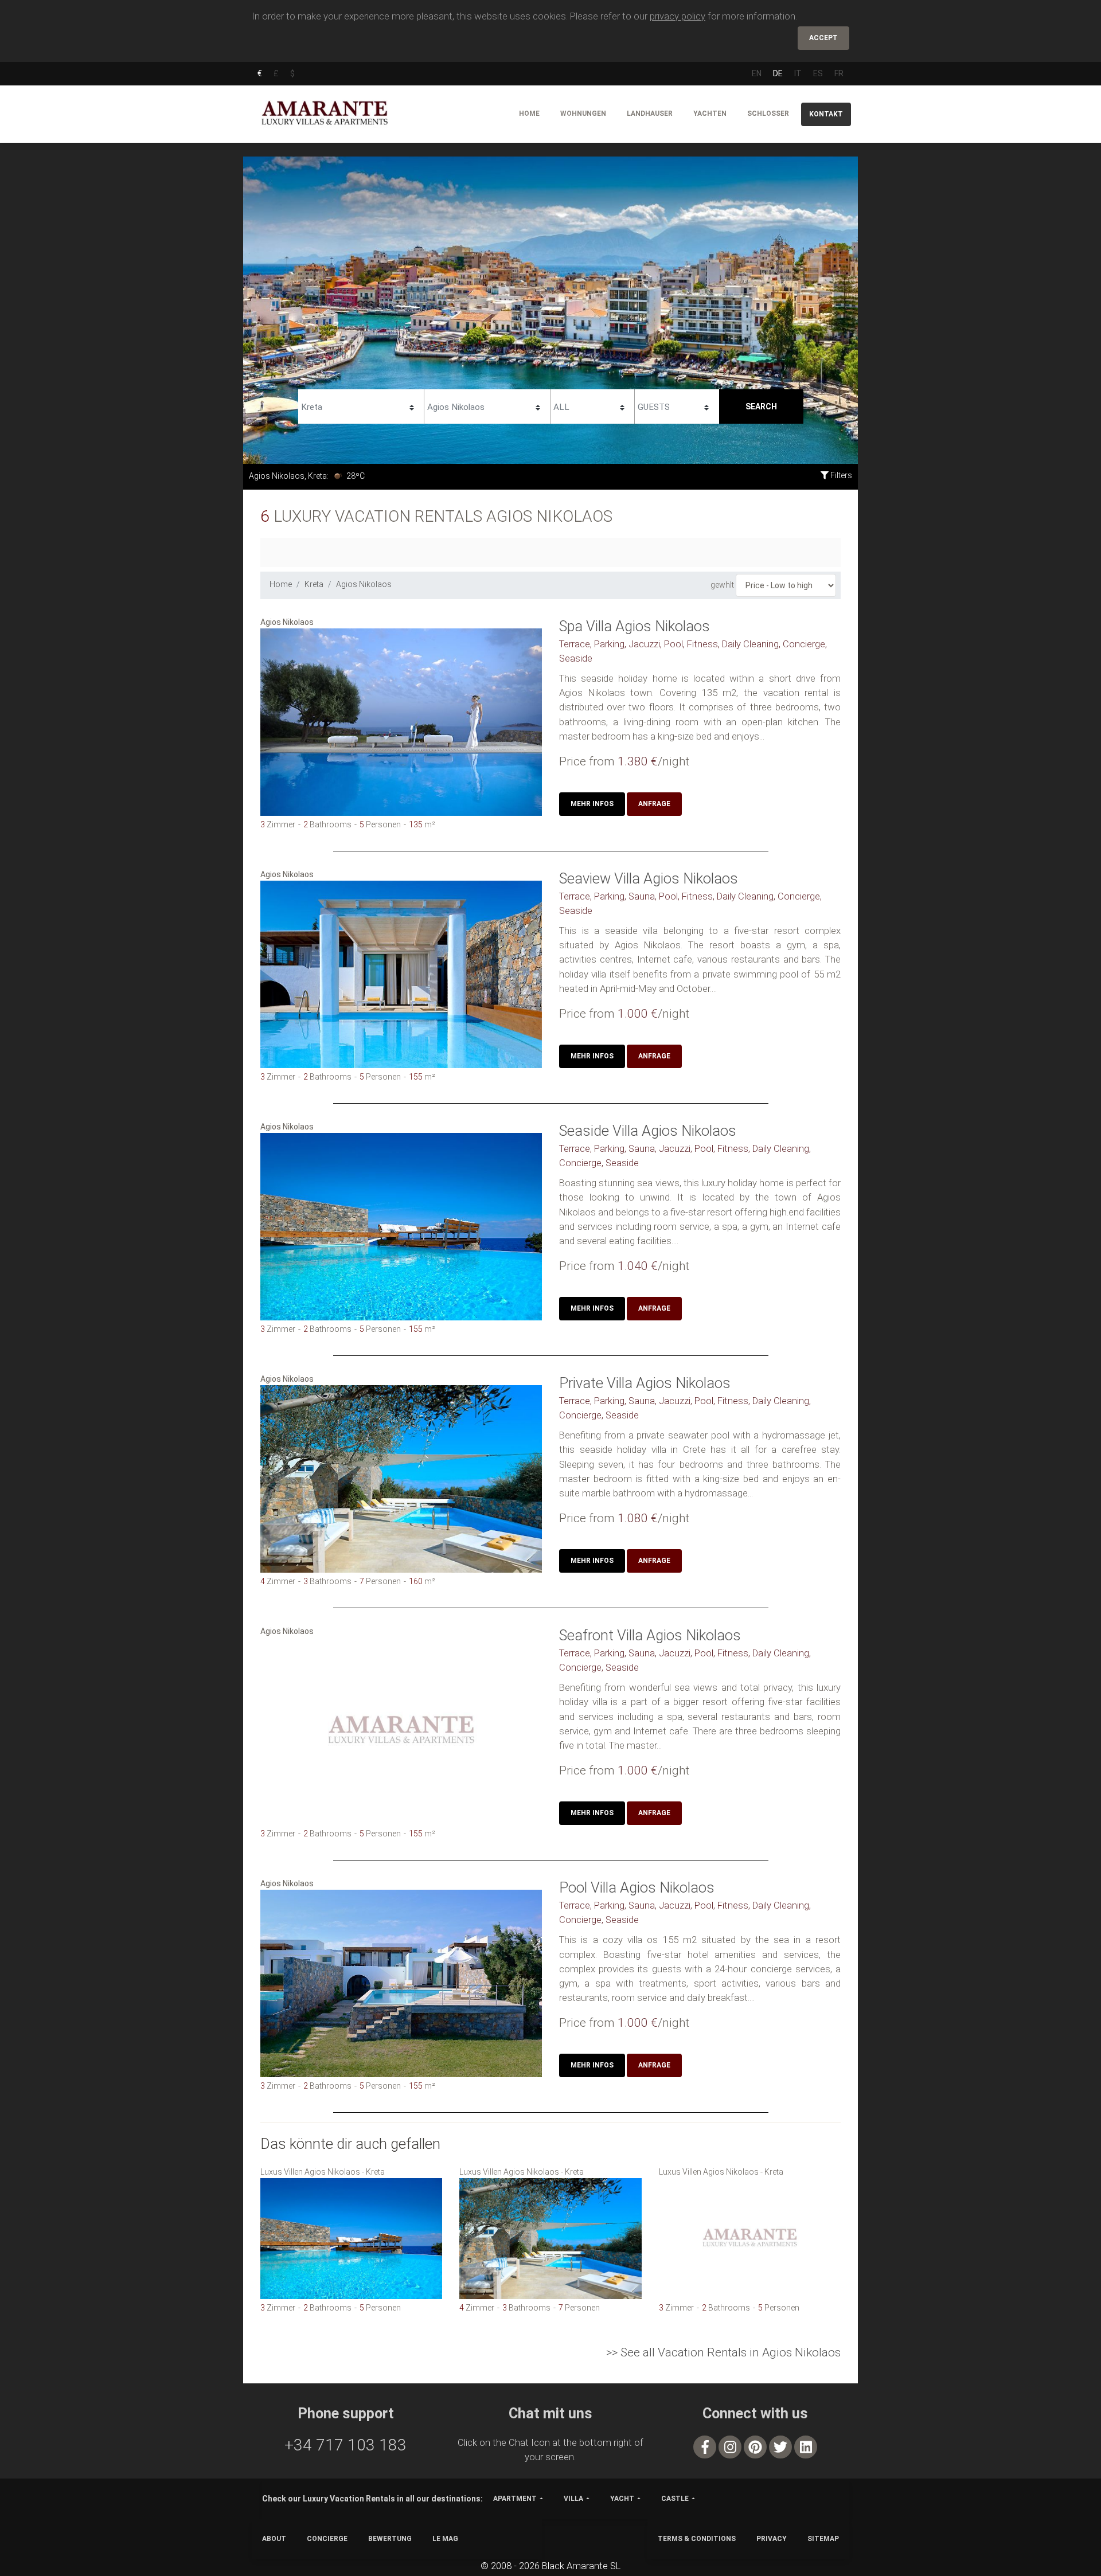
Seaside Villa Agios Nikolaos (648, 1131)
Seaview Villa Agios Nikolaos (649, 878)
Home (529, 114)
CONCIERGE (327, 2539)
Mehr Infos (592, 804)
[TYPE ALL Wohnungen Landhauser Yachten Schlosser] (592, 405)
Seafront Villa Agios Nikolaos (650, 1635)
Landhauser (650, 114)
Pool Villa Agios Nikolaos (637, 1887)
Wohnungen (583, 114)
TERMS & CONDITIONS (697, 2539)
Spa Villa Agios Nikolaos (635, 626)
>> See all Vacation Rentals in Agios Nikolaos (723, 2352)
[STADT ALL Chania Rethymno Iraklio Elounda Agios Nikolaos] (487, 405)
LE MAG (445, 2539)
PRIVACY (772, 2539)
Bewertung (390, 2539)
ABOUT (274, 2539)
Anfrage (654, 804)
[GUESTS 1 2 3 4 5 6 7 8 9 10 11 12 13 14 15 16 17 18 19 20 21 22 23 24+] (677, 405)
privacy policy (678, 16)
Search (761, 406)
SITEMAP (823, 2539)
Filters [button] (840, 475)
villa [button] (573, 2499)
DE (778, 73)
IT (798, 73)
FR (839, 73)
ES (818, 73)
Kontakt (826, 114)
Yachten (710, 114)
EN (757, 73)
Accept (823, 38)
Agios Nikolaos (364, 584)
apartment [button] (515, 2499)
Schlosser (768, 114)
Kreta (314, 584)
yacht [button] (622, 2499)
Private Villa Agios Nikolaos (645, 1383)
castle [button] (675, 2499)
